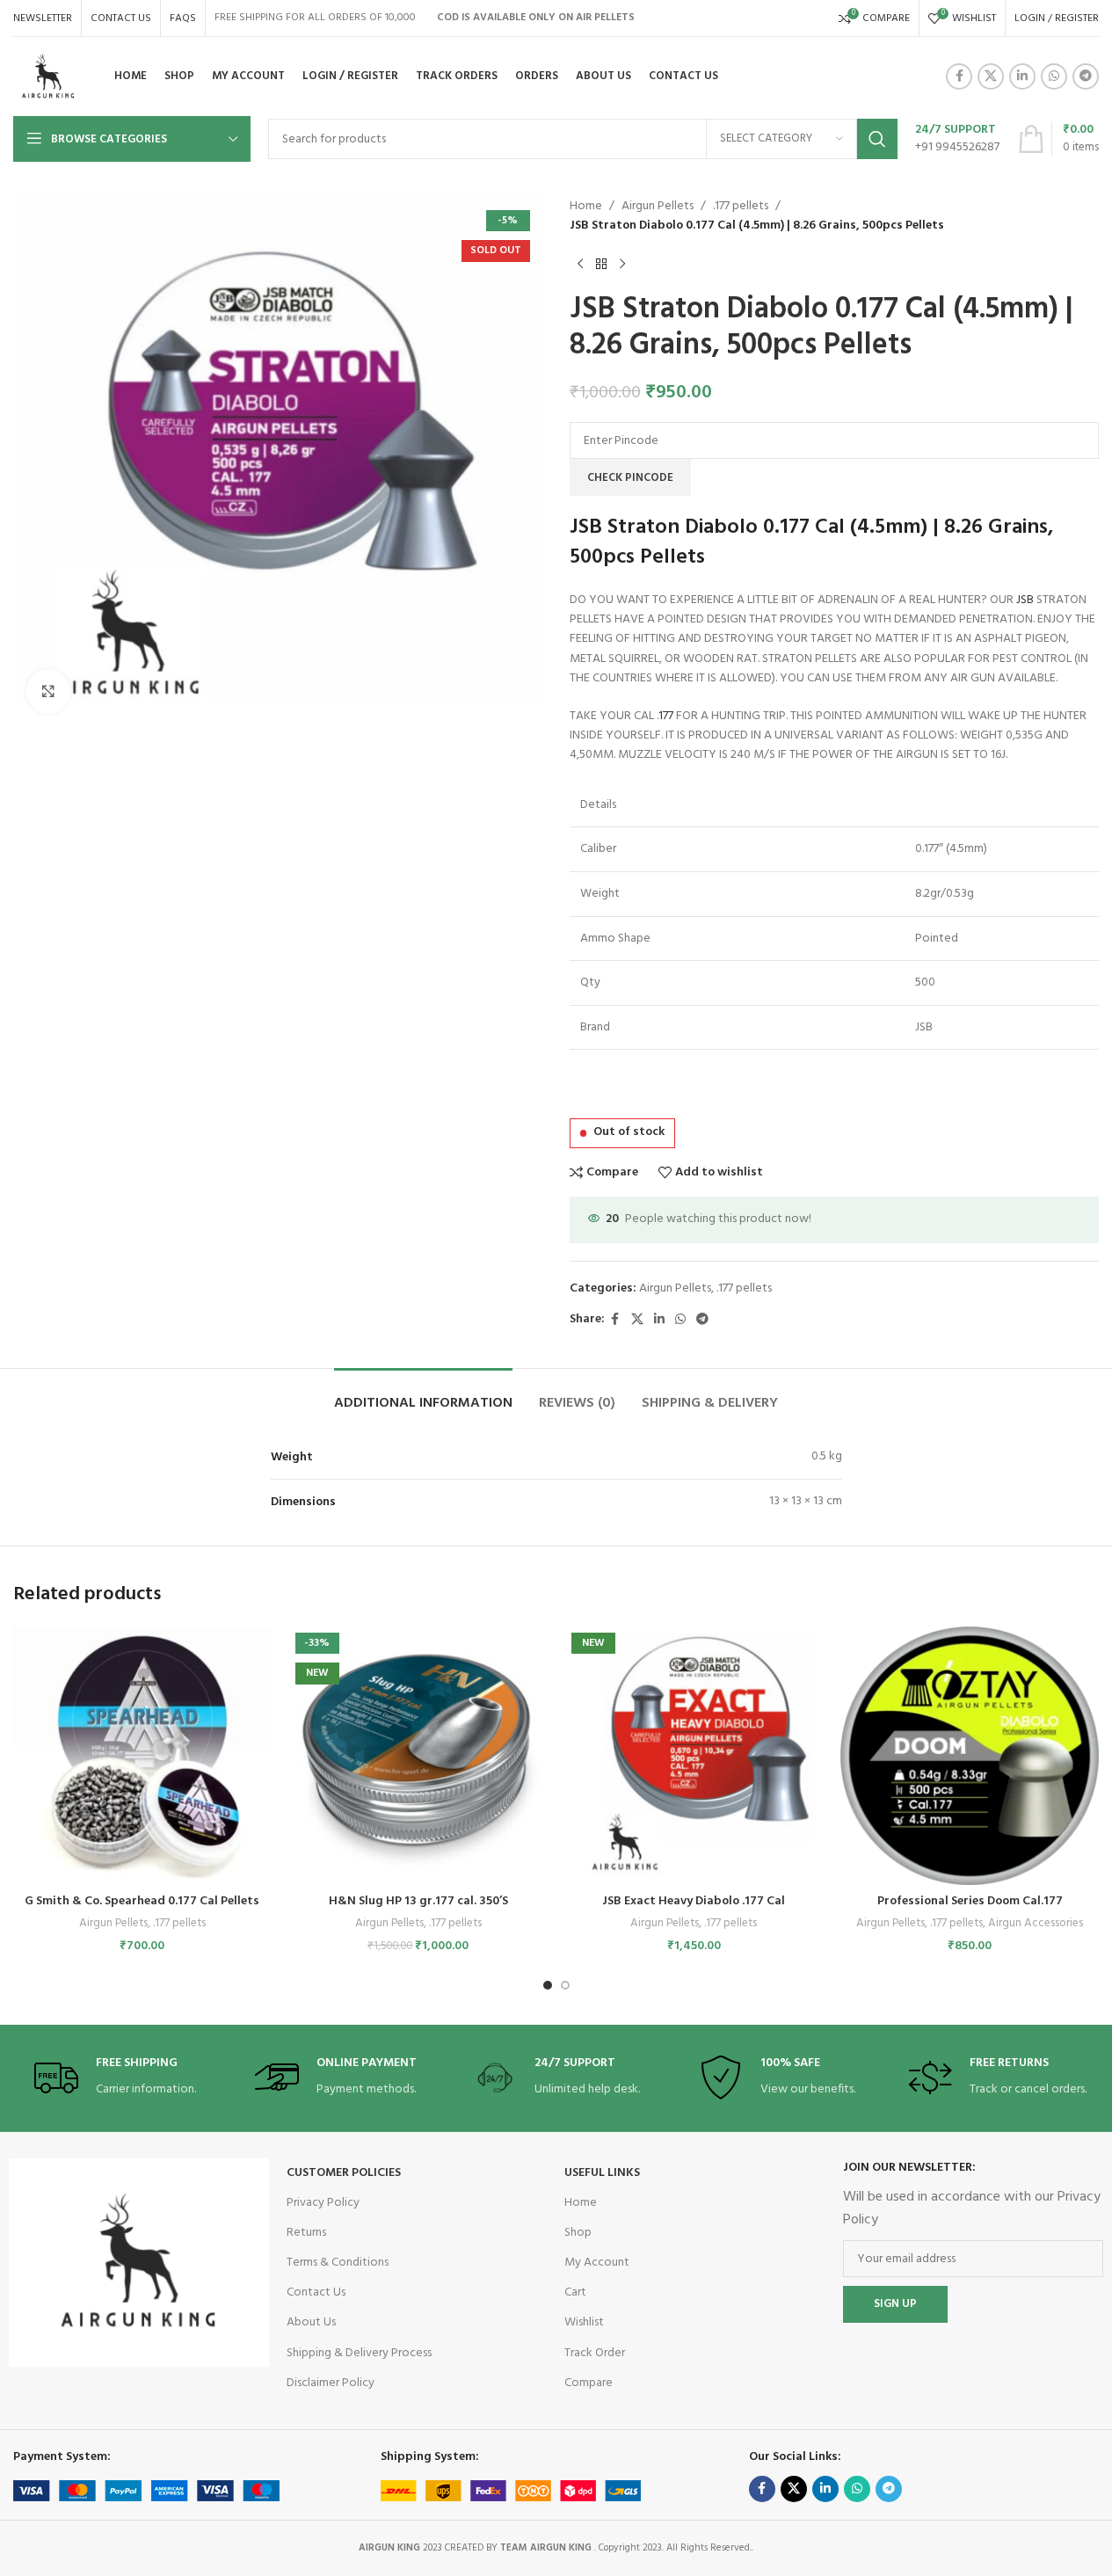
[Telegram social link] (1086, 76)
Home (586, 207)
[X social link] (991, 76)
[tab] (423, 1395)
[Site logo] (48, 77)
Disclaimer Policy (331, 2383)
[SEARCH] (877, 139)
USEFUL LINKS (602, 2173)
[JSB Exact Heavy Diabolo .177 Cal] (694, 1756)
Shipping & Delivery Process (359, 2353)
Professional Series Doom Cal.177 (970, 1901)
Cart (575, 2292)
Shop (578, 2233)
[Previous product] (580, 265)
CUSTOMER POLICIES (344, 2173)
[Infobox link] (957, 139)
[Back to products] (601, 265)
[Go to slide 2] (565, 1985)
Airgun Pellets (658, 207)
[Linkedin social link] (1022, 76)
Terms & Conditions (338, 2263)
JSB (1025, 600)
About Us (311, 2322)
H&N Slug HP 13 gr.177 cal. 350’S (418, 1901)
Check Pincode (630, 478)
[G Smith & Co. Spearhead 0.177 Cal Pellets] (142, 1756)
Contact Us (316, 2292)
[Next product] (622, 265)
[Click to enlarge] (48, 691)
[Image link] (139, 2263)
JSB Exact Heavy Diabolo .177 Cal (694, 1901)
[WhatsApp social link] (1054, 76)
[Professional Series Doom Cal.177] (970, 1756)
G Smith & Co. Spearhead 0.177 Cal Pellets (142, 1901)
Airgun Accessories (1036, 1923)
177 (666, 716)
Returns (306, 2233)
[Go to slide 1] (548, 1985)
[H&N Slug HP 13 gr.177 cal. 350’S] (418, 1756)
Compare (589, 2383)
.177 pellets (741, 207)
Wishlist (584, 2322)
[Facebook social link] (959, 76)
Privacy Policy (323, 2203)
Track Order (595, 2353)
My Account (597, 2263)
